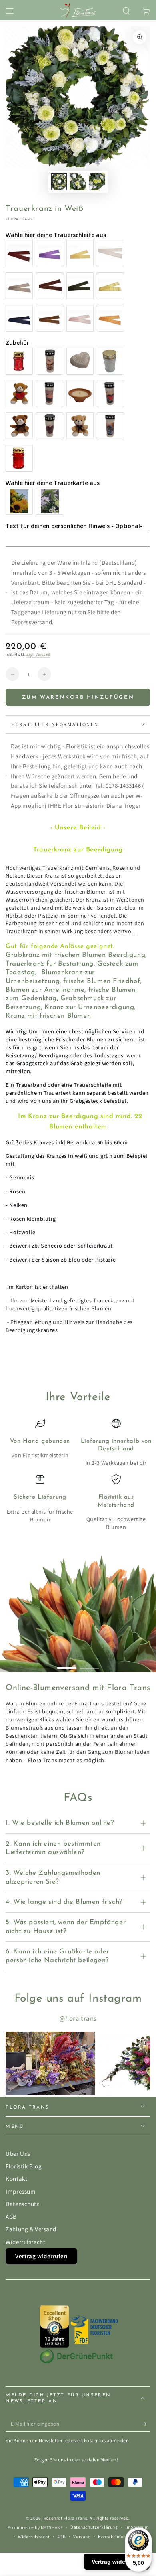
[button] (126, 11)
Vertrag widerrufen (41, 2256)
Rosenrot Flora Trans (65, 2518)
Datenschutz (22, 2204)
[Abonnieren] (146, 2424)
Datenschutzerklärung (94, 2527)
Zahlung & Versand (31, 2229)
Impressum (21, 2191)
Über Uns (18, 2153)
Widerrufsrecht (25, 2242)
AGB (11, 2216)
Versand (82, 2537)
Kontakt (16, 2178)
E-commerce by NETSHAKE (35, 2527)
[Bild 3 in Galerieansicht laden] (97, 182)
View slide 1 (67, 1664)
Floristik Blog (24, 2166)
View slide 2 (90, 1664)
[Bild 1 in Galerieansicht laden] (59, 182)
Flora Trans (19, 219)
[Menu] (10, 11)
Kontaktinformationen (122, 2537)
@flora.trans (78, 2018)
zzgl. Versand (38, 654)
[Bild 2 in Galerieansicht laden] (78, 182)
